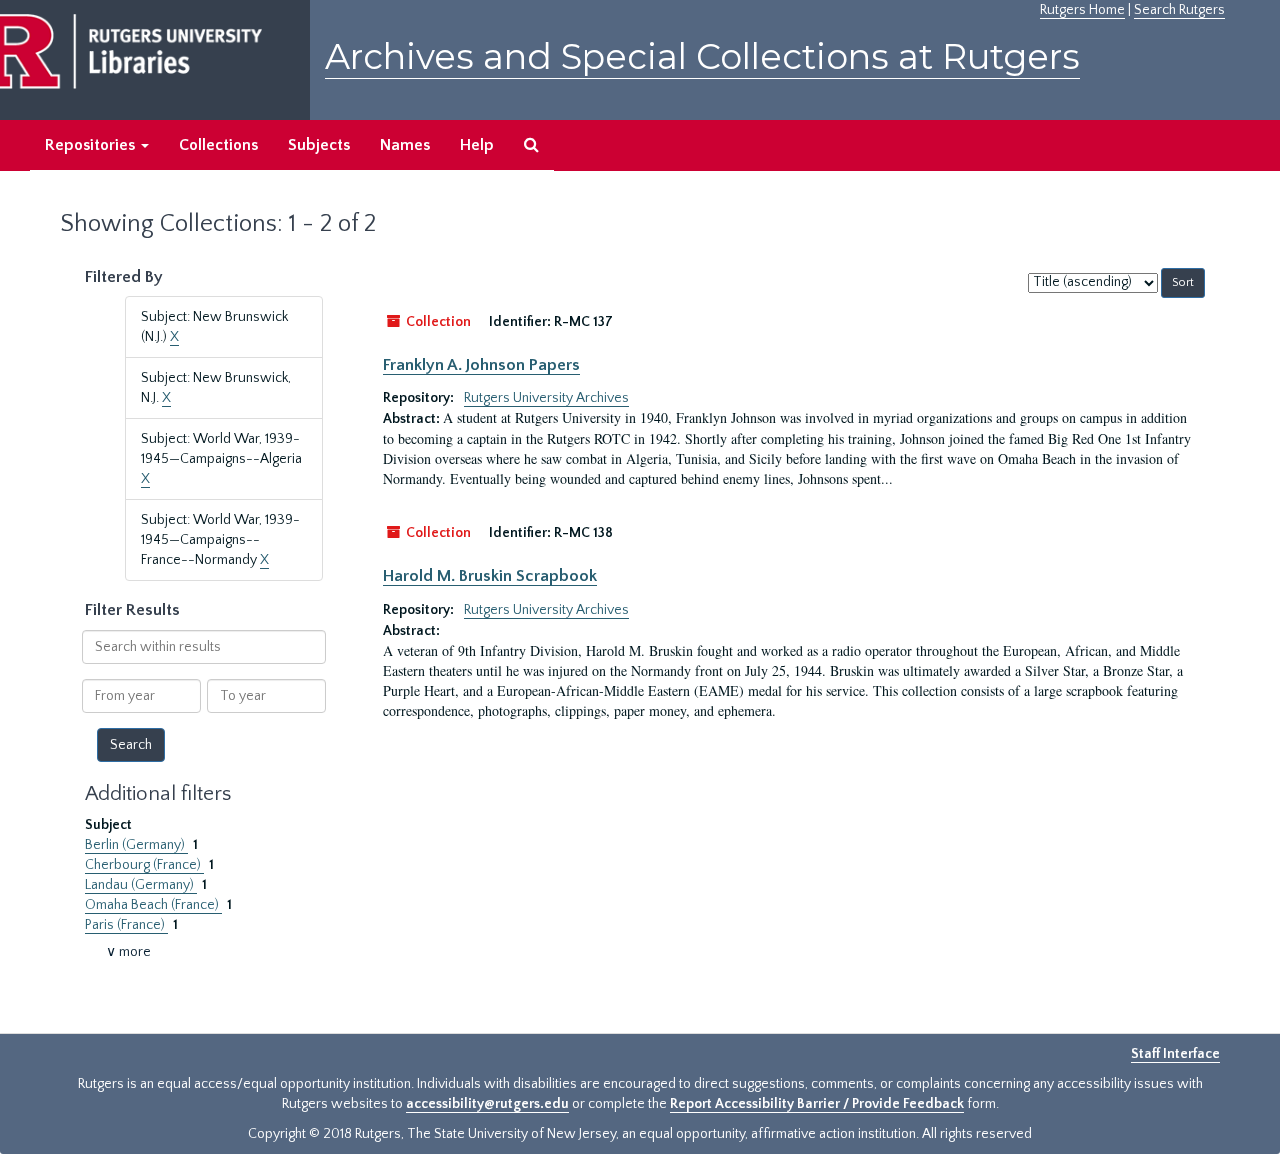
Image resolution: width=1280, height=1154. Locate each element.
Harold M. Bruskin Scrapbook (490, 576)
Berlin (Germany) (136, 845)
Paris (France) (126, 925)
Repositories (92, 145)
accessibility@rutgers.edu (487, 1104)
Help (477, 145)
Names (405, 145)
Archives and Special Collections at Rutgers (702, 56)
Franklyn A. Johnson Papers (481, 365)
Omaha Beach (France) (153, 905)
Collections (218, 145)
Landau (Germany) (141, 885)
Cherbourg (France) (144, 865)
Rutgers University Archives (546, 398)
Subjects (319, 145)
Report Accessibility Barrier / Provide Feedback (817, 1104)
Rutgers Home (1082, 10)
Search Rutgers (1179, 10)
